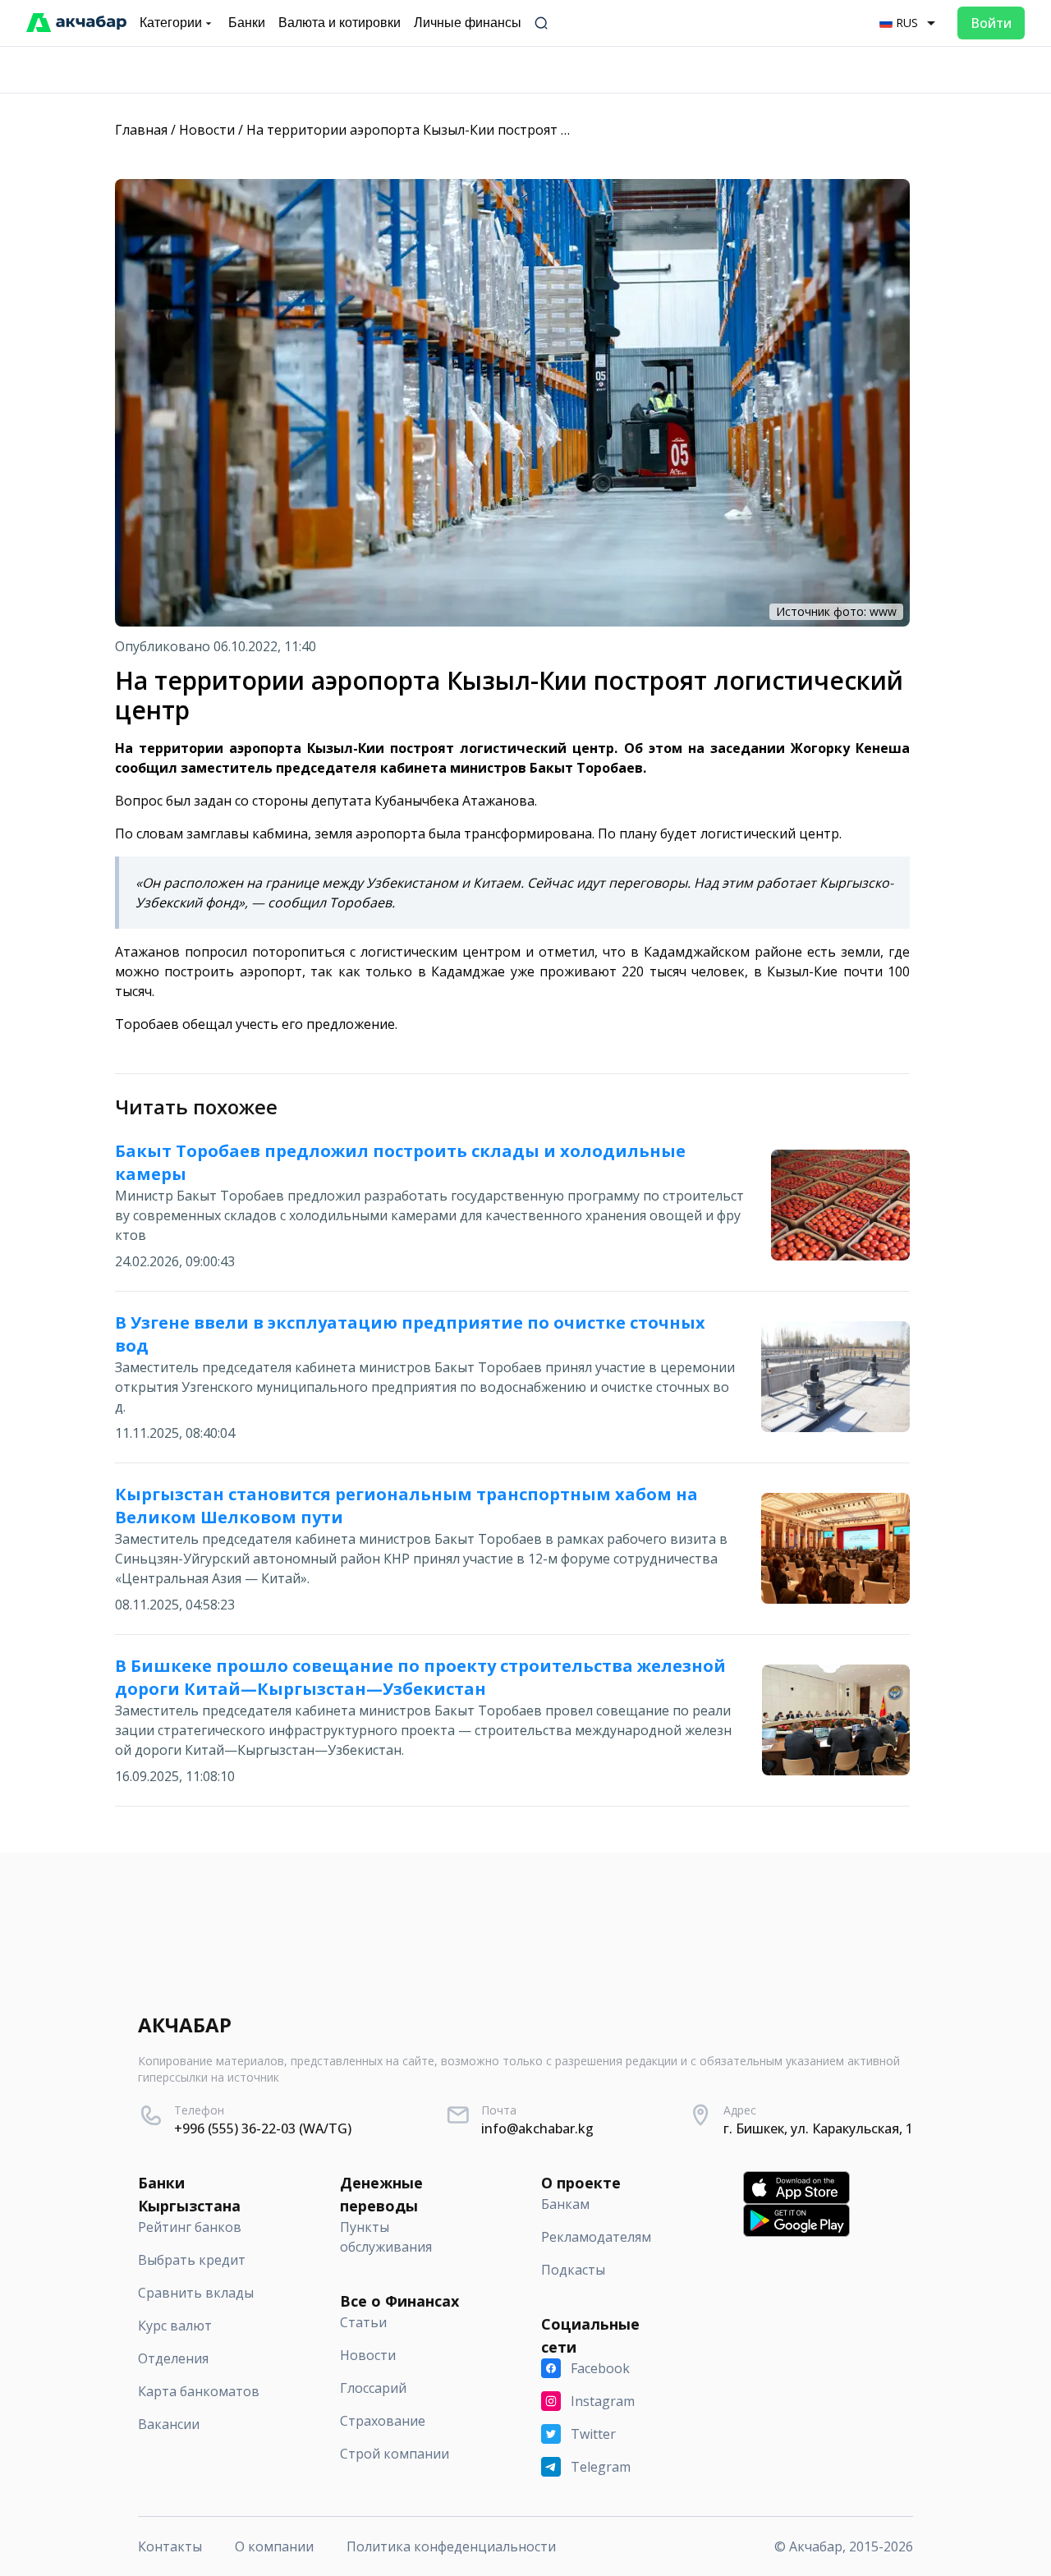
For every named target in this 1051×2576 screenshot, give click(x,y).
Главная (141, 130)
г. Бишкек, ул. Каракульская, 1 (818, 2128)
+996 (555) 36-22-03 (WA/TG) (263, 2128)
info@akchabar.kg (537, 2128)
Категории (171, 23)
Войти (991, 23)
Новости (207, 130)
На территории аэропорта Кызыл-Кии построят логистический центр (473, 130)
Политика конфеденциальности (451, 2546)
